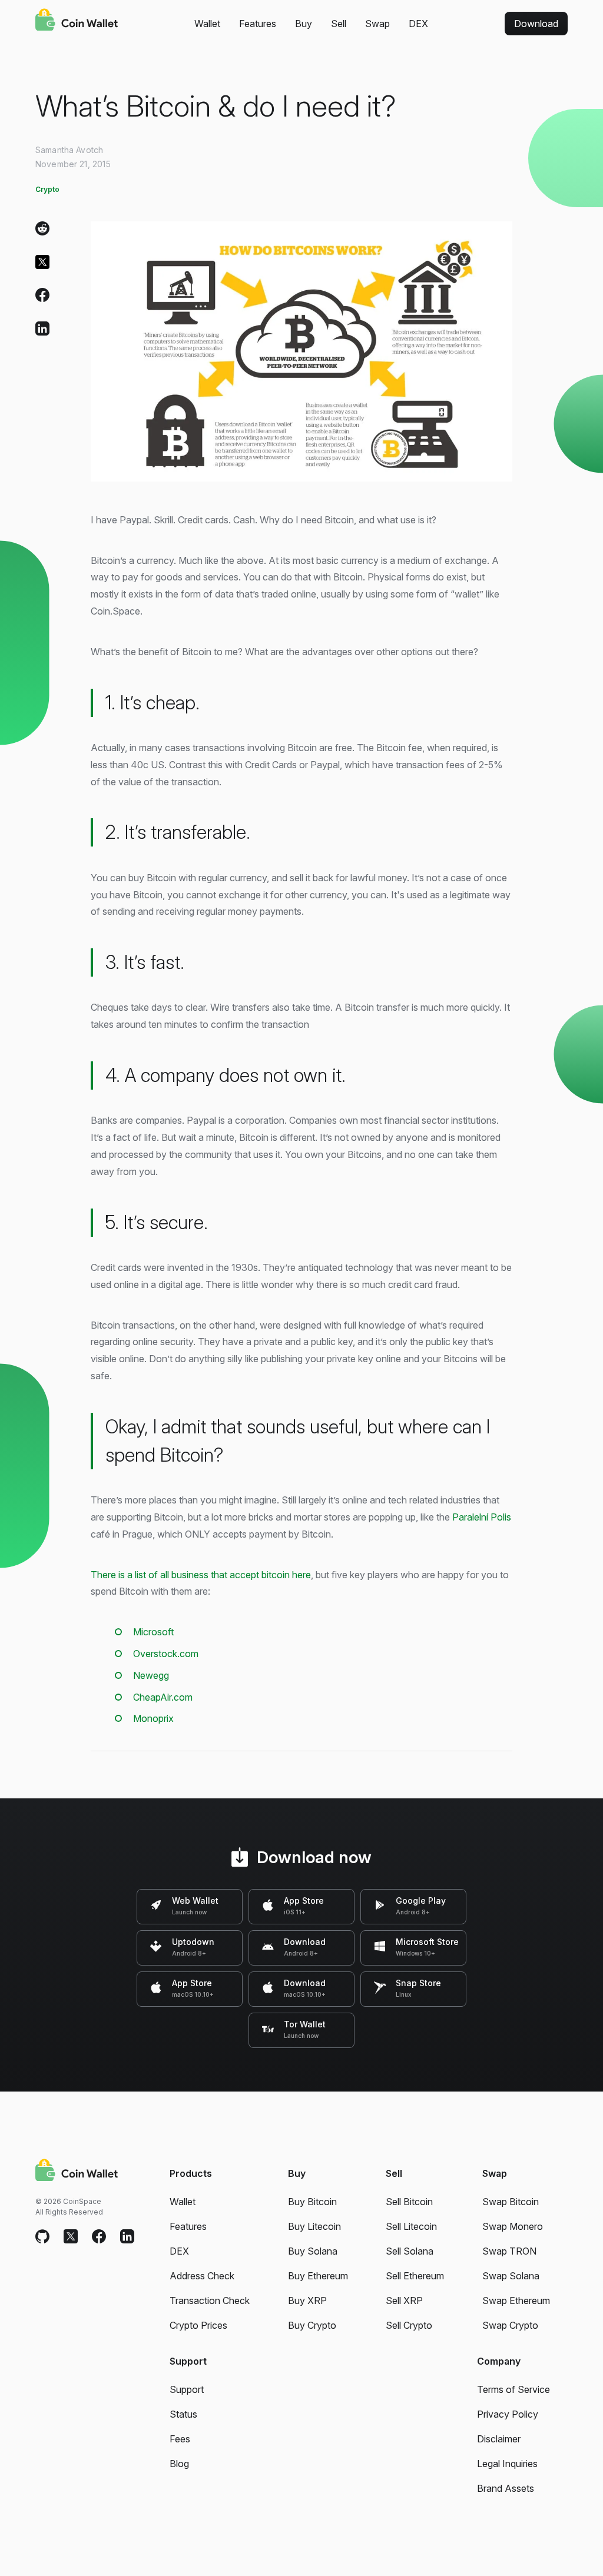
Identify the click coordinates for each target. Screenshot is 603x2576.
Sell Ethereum (415, 2276)
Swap (377, 24)
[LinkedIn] (42, 331)
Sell (339, 24)
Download (536, 24)
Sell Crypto (409, 2325)
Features (258, 24)
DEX (418, 24)
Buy (304, 24)
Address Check (202, 2276)
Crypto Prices (198, 2325)
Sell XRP (404, 2301)
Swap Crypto (510, 2325)
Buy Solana (313, 2251)
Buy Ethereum (318, 2276)
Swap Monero (513, 2226)
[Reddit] (42, 231)
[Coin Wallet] (77, 21)
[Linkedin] (127, 2237)
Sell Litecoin (411, 2226)
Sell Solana (410, 2251)
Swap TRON (509, 2251)
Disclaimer (499, 2439)
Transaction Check (210, 2301)
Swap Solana (511, 2276)
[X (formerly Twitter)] (42, 265)
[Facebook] (42, 298)
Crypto (47, 189)
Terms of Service (513, 2389)
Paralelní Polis (482, 1517)
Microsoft (153, 1632)
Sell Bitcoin (409, 2202)
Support (187, 2389)
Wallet (207, 24)
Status (183, 2414)
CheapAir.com (163, 1697)
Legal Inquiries (507, 2464)
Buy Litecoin (314, 2226)
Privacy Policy (508, 2414)
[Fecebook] (99, 2237)
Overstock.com (166, 1654)
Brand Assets (506, 2488)
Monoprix (153, 1718)
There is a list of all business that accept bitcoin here (201, 1575)
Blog (179, 2464)
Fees (180, 2439)
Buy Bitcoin (312, 2202)
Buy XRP (307, 2301)
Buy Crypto (312, 2325)
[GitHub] (42, 2237)
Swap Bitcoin (511, 2202)
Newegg (151, 1675)
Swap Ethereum (516, 2301)
